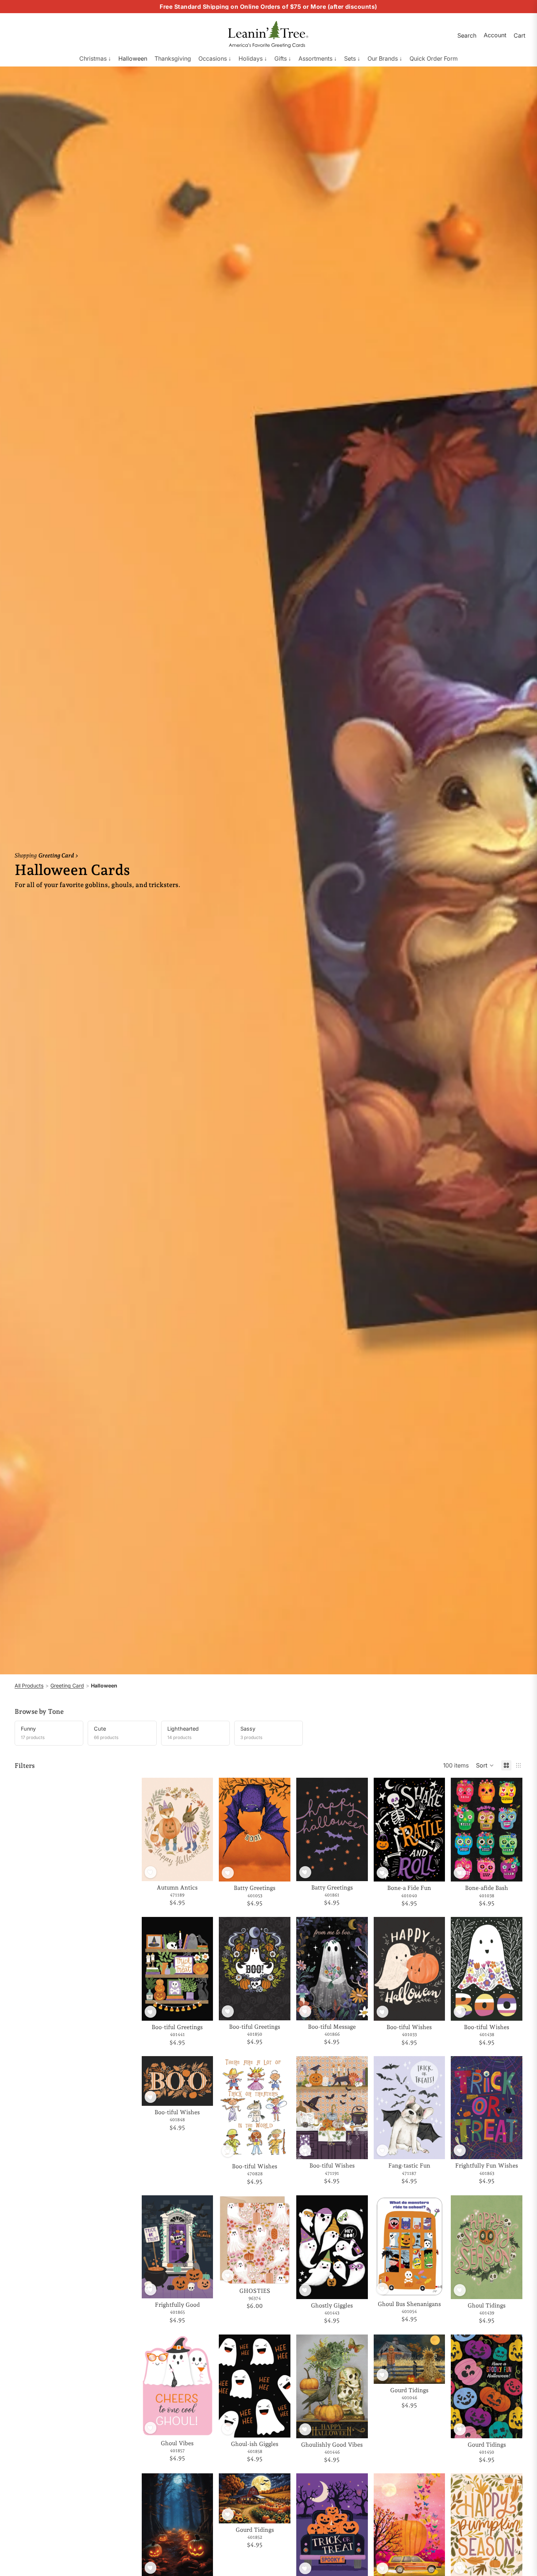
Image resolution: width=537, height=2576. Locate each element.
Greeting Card (67, 1685)
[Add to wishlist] (151, 1872)
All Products (29, 1685)
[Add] (202, 1870)
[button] (485, 1765)
